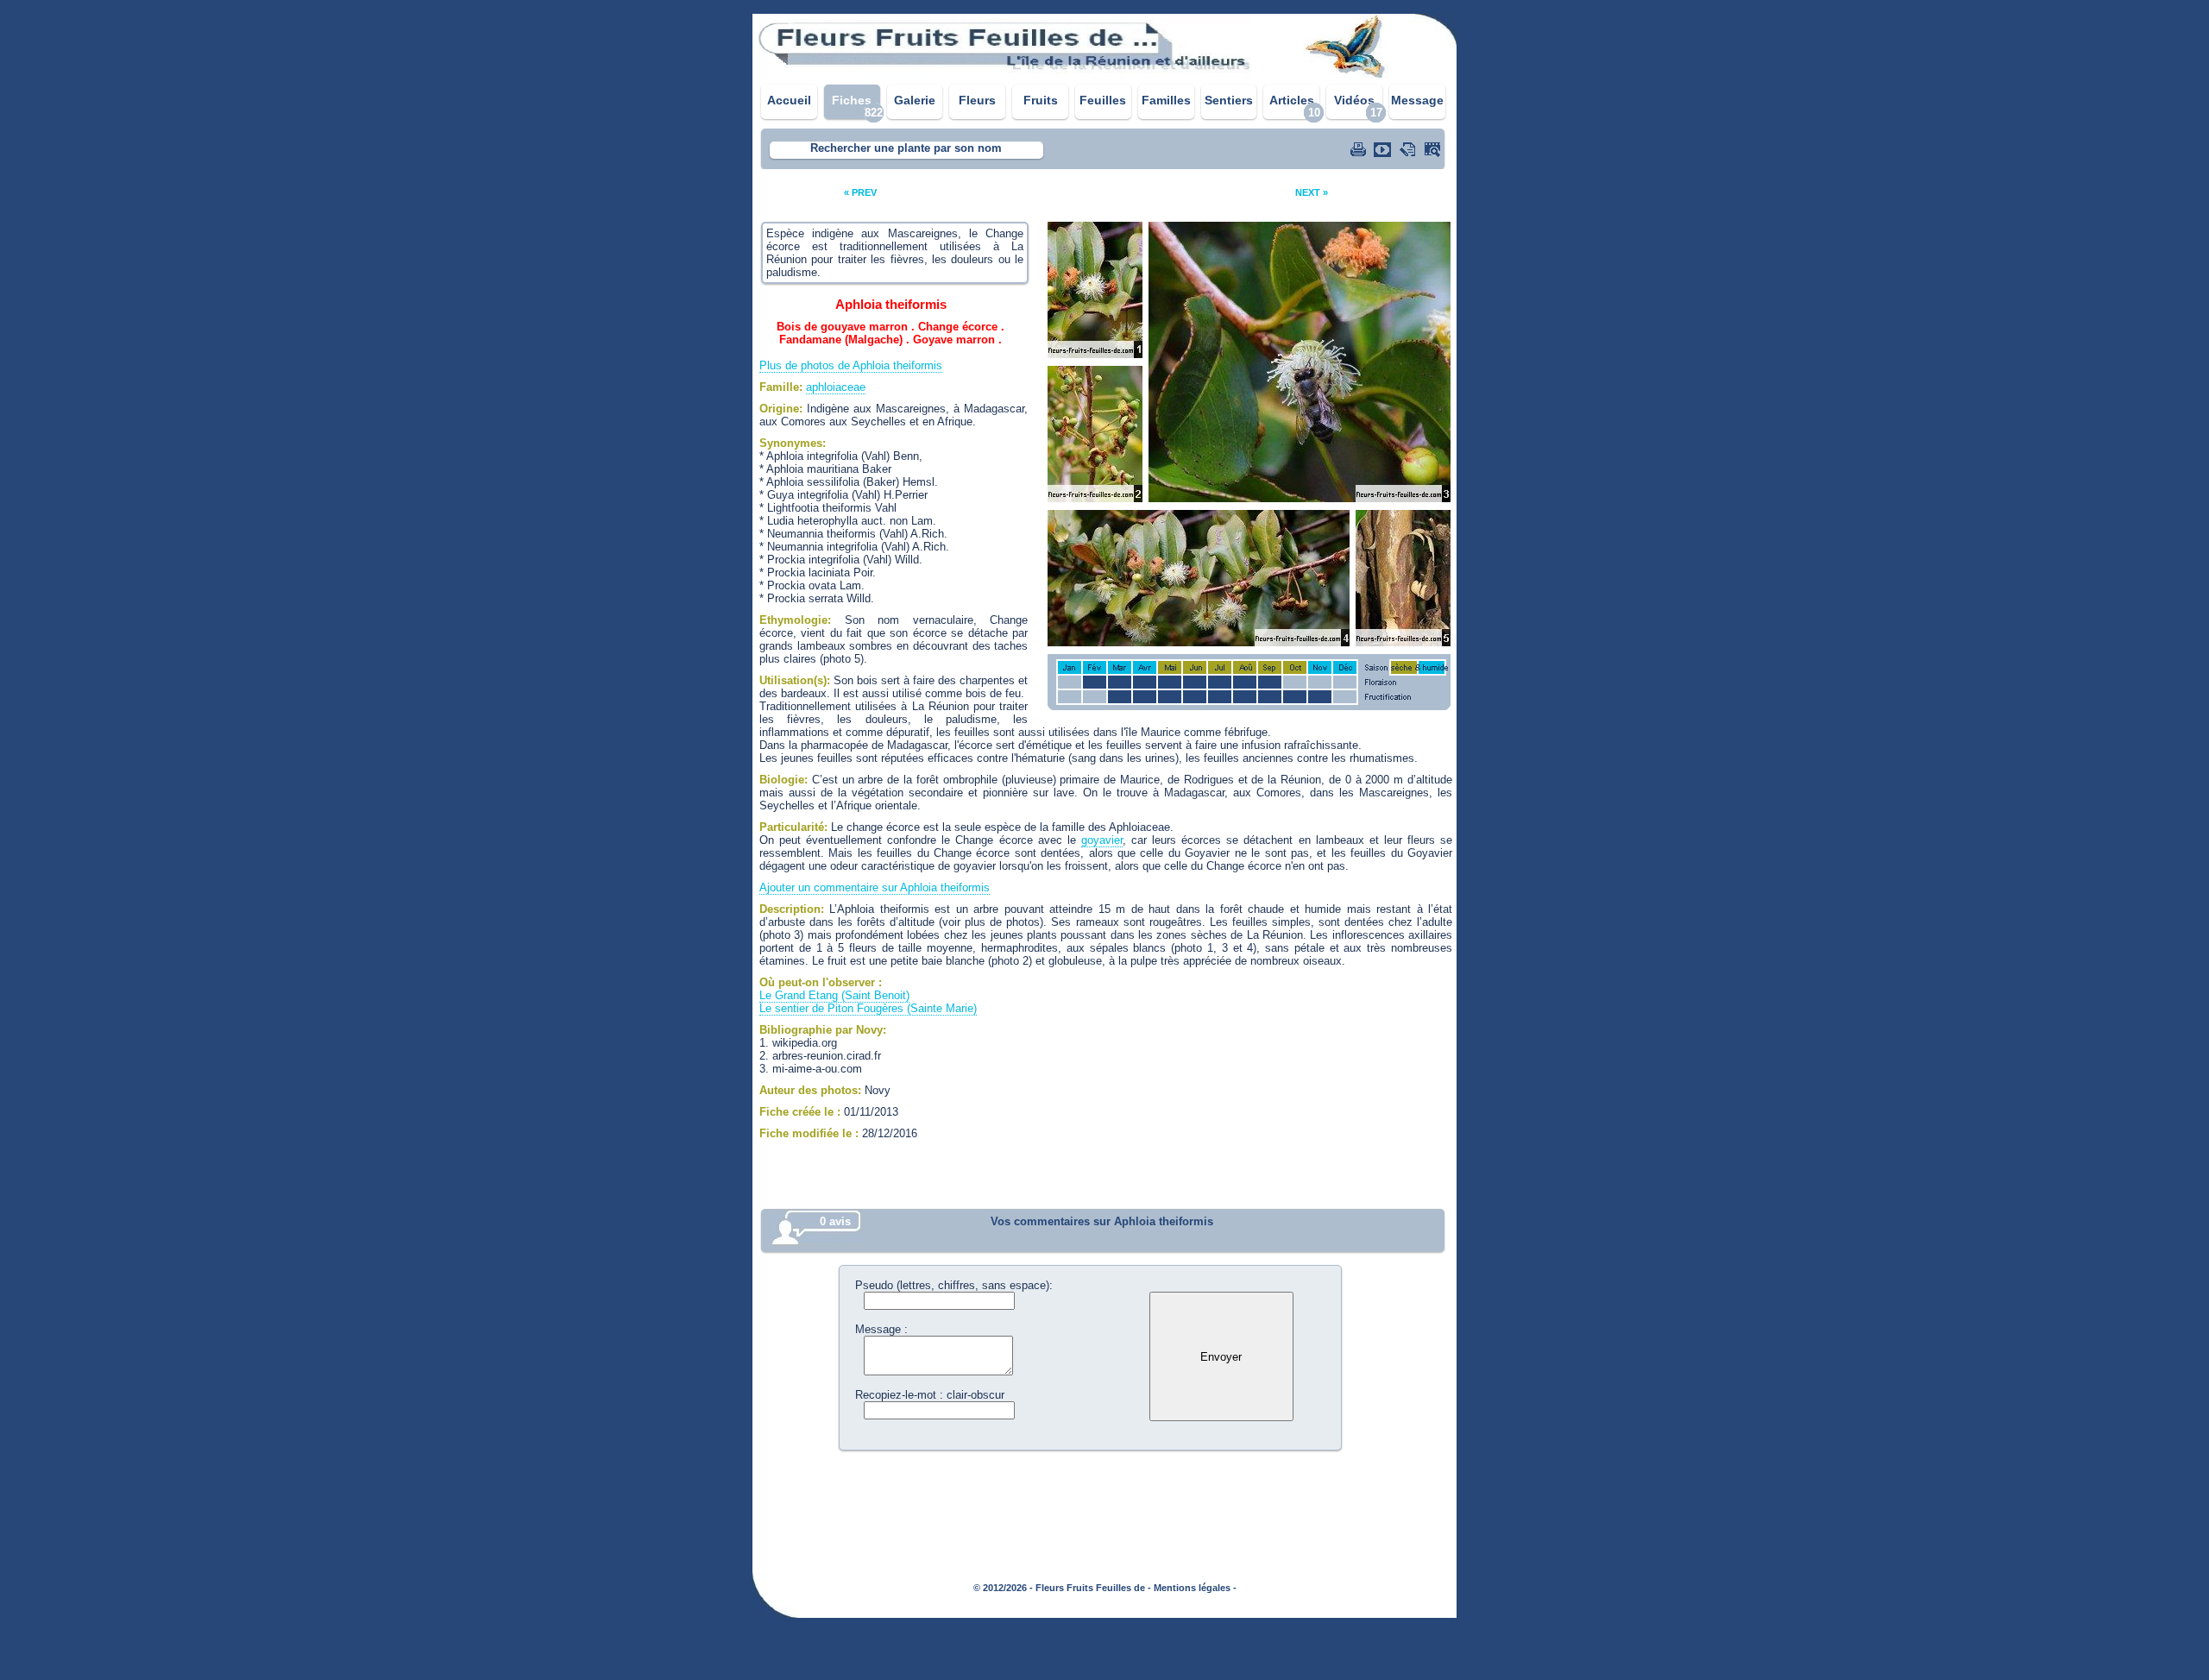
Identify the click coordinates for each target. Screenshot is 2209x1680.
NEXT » (1312, 192)
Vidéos (1354, 100)
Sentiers (1229, 100)
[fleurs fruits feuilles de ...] (1104, 76)
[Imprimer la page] (1360, 149)
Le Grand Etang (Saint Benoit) (834, 995)
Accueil (789, 100)
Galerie (915, 100)
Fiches (852, 100)
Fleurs (977, 100)
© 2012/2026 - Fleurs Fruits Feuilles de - (1062, 1588)
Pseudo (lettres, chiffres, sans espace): (954, 1285)
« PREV (860, 192)
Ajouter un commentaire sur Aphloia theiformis (875, 887)
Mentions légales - (1195, 1588)
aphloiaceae (836, 387)
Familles (1166, 100)
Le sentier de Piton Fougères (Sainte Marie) (868, 1008)
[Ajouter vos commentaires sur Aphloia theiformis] (1409, 149)
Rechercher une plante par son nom (906, 148)
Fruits (1041, 100)
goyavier (1102, 840)
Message (1417, 100)
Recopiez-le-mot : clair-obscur (930, 1395)
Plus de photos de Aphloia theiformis (851, 365)
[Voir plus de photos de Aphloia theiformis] (1434, 149)
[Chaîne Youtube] (1384, 149)
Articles (1292, 100)
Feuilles (1103, 100)
